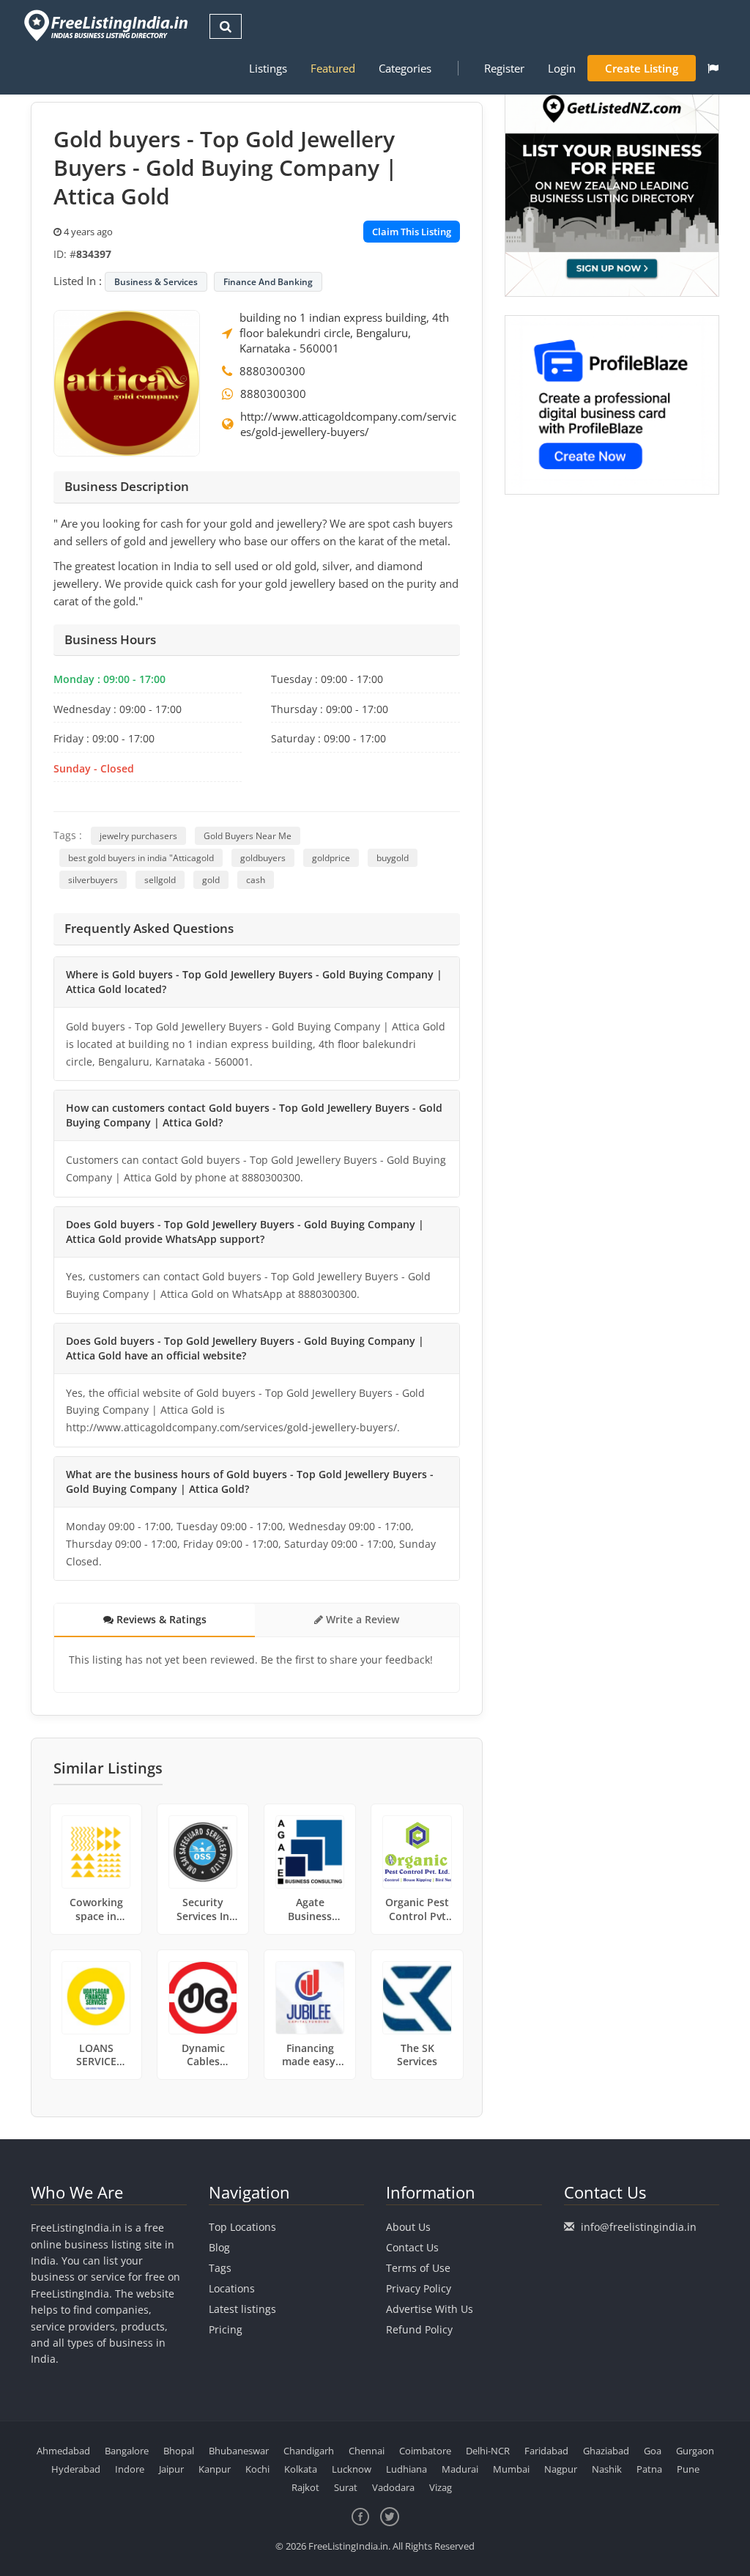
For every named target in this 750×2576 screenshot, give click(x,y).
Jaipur (171, 2469)
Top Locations (242, 2227)
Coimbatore (425, 2451)
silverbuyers (93, 880)
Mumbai (511, 2469)
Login (562, 68)
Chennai (367, 2451)
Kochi (257, 2469)
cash (256, 880)
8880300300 (272, 371)
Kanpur (215, 2469)
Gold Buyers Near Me (248, 836)
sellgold (160, 880)
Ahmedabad (63, 2451)
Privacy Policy (419, 2288)
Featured (333, 68)
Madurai (460, 2469)
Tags (220, 2268)
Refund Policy (419, 2329)
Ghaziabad (606, 2451)
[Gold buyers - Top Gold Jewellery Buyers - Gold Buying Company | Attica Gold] (127, 382)
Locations (232, 2288)
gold (211, 880)
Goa (653, 2451)
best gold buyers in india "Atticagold (141, 858)
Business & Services (156, 282)
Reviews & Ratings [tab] (160, 1619)
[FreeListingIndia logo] (107, 25)
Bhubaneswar (239, 2451)
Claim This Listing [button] (412, 232)
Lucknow (352, 2469)
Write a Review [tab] (361, 1619)
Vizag (441, 2487)
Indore (130, 2469)
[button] (713, 68)
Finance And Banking (268, 282)
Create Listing (642, 68)
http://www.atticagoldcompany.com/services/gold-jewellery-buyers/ (348, 424)
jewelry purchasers (138, 836)
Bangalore (127, 2451)
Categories (405, 68)
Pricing (226, 2329)
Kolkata (301, 2469)
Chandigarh (309, 2451)
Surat (346, 2487)
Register (504, 68)
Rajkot (305, 2487)
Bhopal (179, 2451)
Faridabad (546, 2451)
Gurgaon (695, 2451)
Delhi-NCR (488, 2451)
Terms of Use (418, 2268)
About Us (408, 2227)
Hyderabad (76, 2469)
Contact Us (412, 2247)
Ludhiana (406, 2469)
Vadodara (393, 2487)
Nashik (607, 2469)
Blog (219, 2247)
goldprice (331, 858)
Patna (649, 2469)
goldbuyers (263, 858)
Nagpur (561, 2469)
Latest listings (242, 2309)
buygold (393, 858)
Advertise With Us (430, 2309)
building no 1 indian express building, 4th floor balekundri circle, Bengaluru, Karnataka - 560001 (344, 333)
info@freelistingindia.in (639, 2227)
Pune (688, 2469)
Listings (268, 68)
